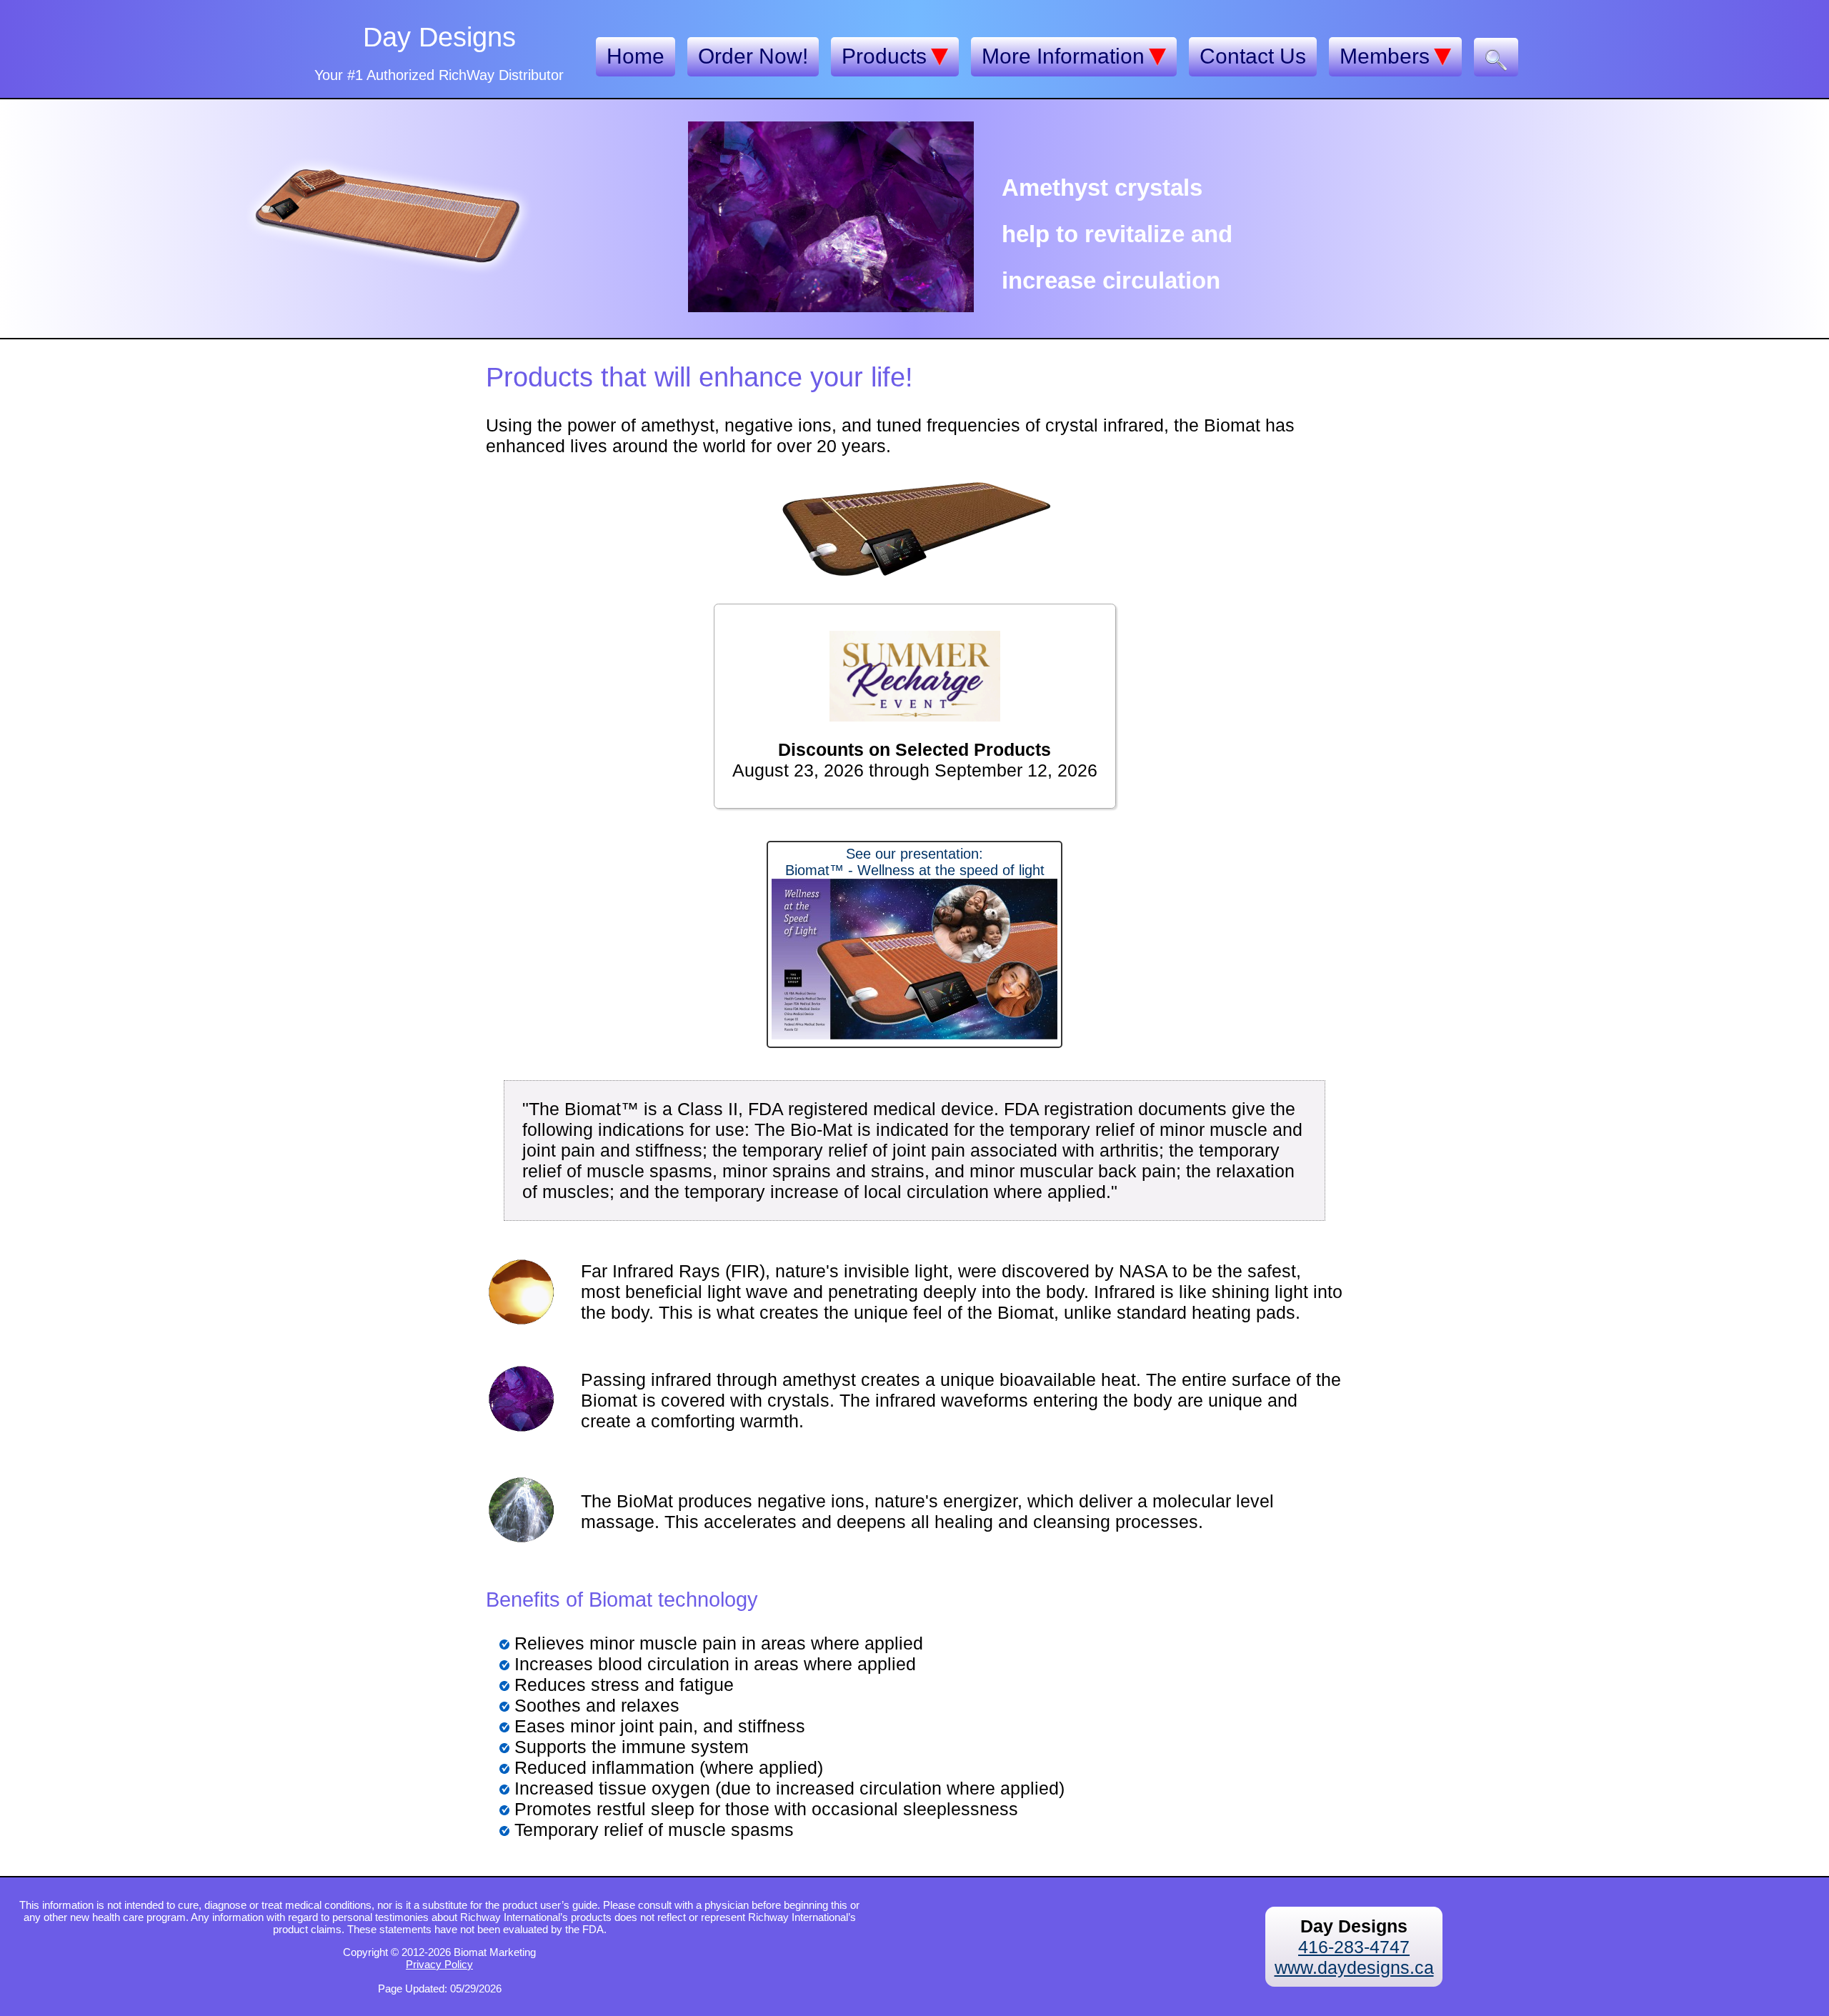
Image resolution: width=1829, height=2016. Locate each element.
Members (1385, 56)
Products (884, 56)
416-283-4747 (1354, 1947)
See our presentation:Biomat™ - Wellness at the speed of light (915, 862)
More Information (1063, 56)
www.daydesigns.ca (1354, 1967)
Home (636, 56)
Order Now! (753, 56)
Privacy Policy (439, 1964)
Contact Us (1253, 56)
